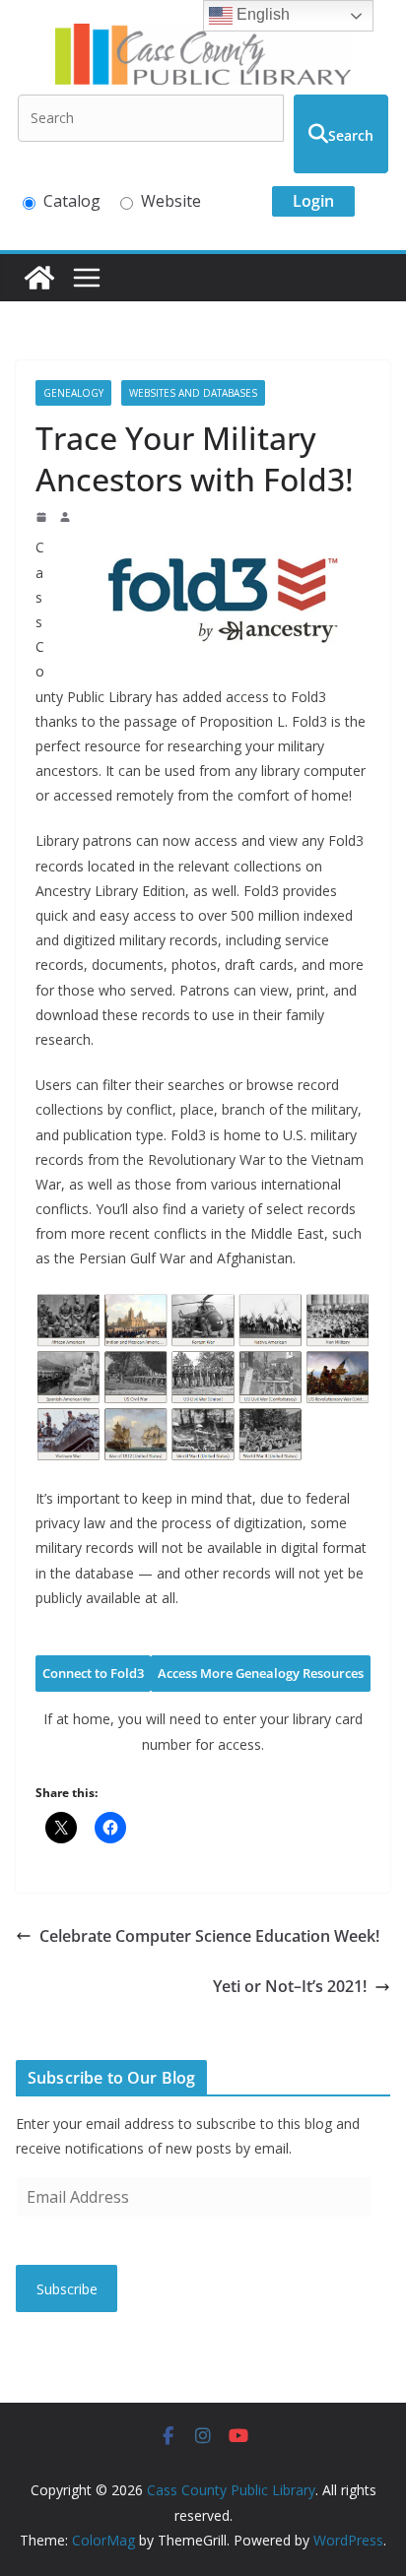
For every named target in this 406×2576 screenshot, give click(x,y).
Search (351, 135)
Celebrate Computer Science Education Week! (209, 1936)
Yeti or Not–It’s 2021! (290, 1986)
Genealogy (73, 393)
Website (171, 201)
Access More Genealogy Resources (261, 1673)
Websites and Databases (193, 393)
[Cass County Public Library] (39, 278)
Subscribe (67, 2289)
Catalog (72, 201)
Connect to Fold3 (93, 1673)
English (261, 14)
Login (313, 201)
